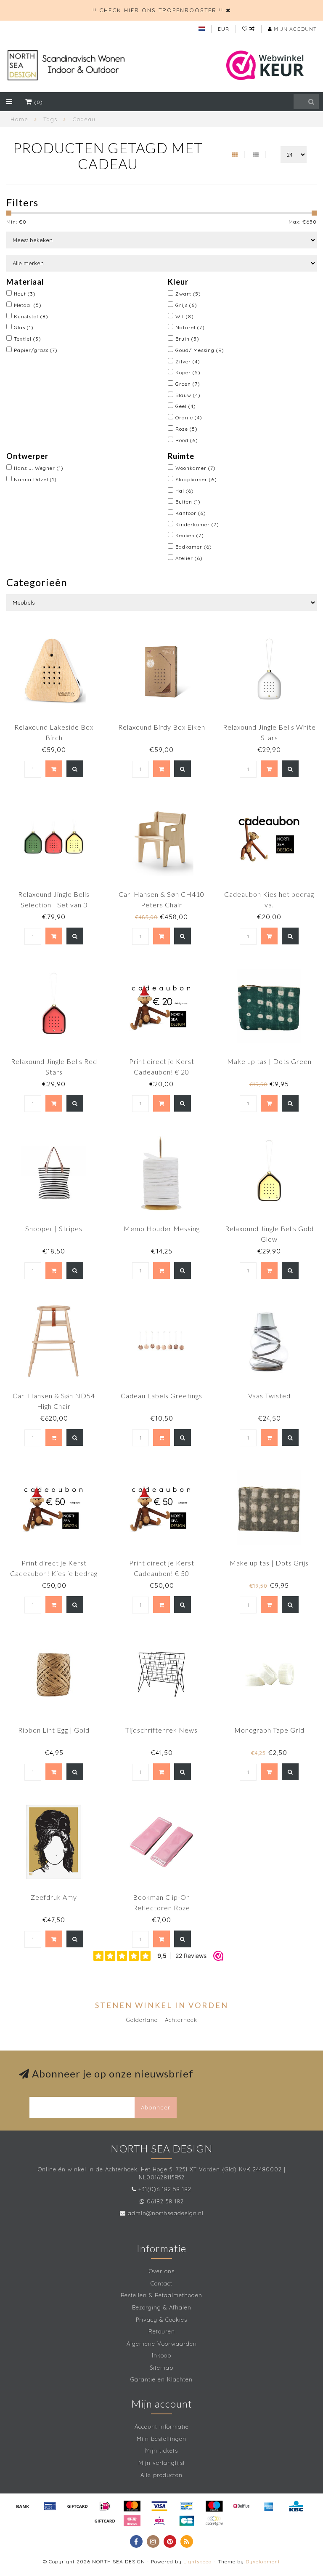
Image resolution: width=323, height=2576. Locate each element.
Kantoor (191, 513)
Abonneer (156, 2107)
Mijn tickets (161, 2451)
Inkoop (161, 2355)
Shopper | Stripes (54, 1228)
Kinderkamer (197, 524)
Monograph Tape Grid (269, 1730)
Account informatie (162, 2427)
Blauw (188, 395)
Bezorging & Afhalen (162, 2307)
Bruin (187, 339)
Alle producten (161, 2475)
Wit (185, 316)
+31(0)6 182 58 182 (165, 2189)
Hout (25, 294)
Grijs (186, 305)
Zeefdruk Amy (54, 1897)
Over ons (162, 2271)
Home (19, 119)
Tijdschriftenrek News (161, 1730)
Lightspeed (198, 2561)
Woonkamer (196, 468)
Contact (161, 2283)
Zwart (188, 294)
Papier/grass (36, 350)
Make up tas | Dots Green (269, 1061)
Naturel (190, 327)
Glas (24, 327)
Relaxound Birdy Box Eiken (162, 727)
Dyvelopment (263, 2561)
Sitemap (161, 2368)
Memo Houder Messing (162, 1228)
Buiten (188, 502)
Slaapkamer (196, 479)
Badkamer (194, 547)
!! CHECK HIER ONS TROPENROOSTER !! (158, 10)
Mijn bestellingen (161, 2439)
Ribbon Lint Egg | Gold (54, 1730)
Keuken (190, 535)
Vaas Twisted (269, 1396)
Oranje (189, 417)
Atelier (189, 558)
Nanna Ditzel (35, 479)
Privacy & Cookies (161, 2320)
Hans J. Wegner (39, 468)
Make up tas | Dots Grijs (269, 1563)
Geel (186, 406)
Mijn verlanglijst (162, 2463)
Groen (188, 384)
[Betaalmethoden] (23, 2506)
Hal (185, 491)
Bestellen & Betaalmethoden (161, 2295)
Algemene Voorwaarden (162, 2344)
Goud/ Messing (200, 350)
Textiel (28, 339)
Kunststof (31, 316)
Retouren (162, 2331)
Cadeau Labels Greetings (161, 1396)
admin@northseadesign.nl (166, 2213)
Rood (187, 440)
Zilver (188, 361)
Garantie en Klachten (161, 2379)
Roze (187, 429)
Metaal (28, 305)
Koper (188, 372)
